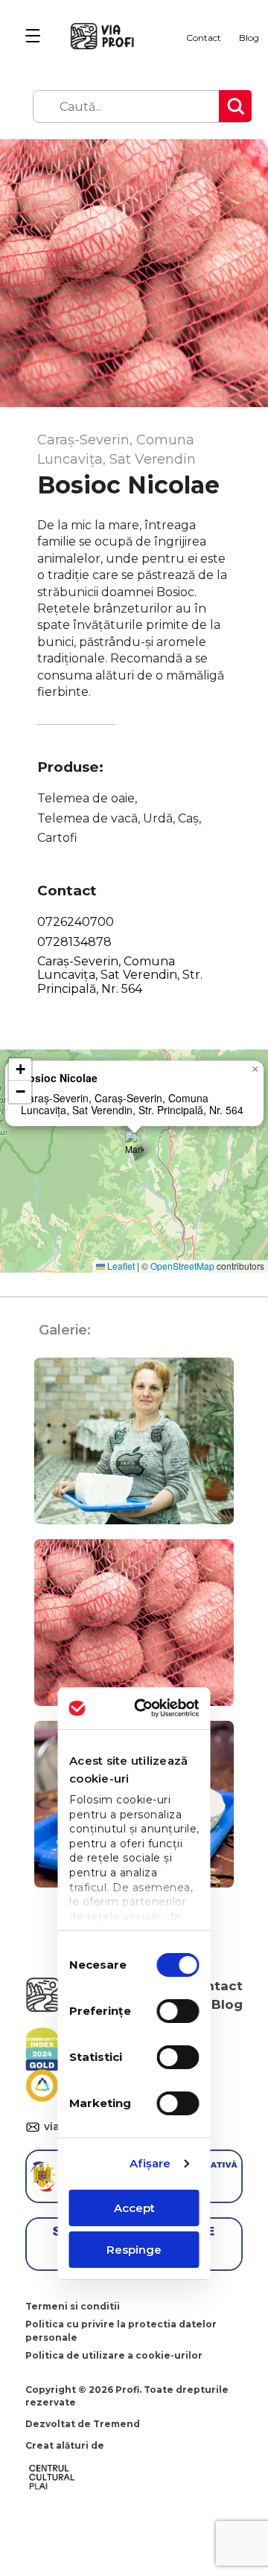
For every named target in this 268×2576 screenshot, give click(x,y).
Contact (204, 38)
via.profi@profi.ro (35, 2128)
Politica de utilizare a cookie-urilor (114, 2355)
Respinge (134, 2250)
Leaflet (120, 1266)
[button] (134, 1146)
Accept (134, 2208)
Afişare (150, 2163)
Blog (249, 38)
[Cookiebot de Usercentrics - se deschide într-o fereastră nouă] (156, 1708)
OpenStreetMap (182, 1266)
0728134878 (74, 942)
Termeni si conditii (73, 2306)
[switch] (178, 2011)
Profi (127, 2390)
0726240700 (76, 922)
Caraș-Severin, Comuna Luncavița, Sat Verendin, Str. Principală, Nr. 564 (120, 975)
